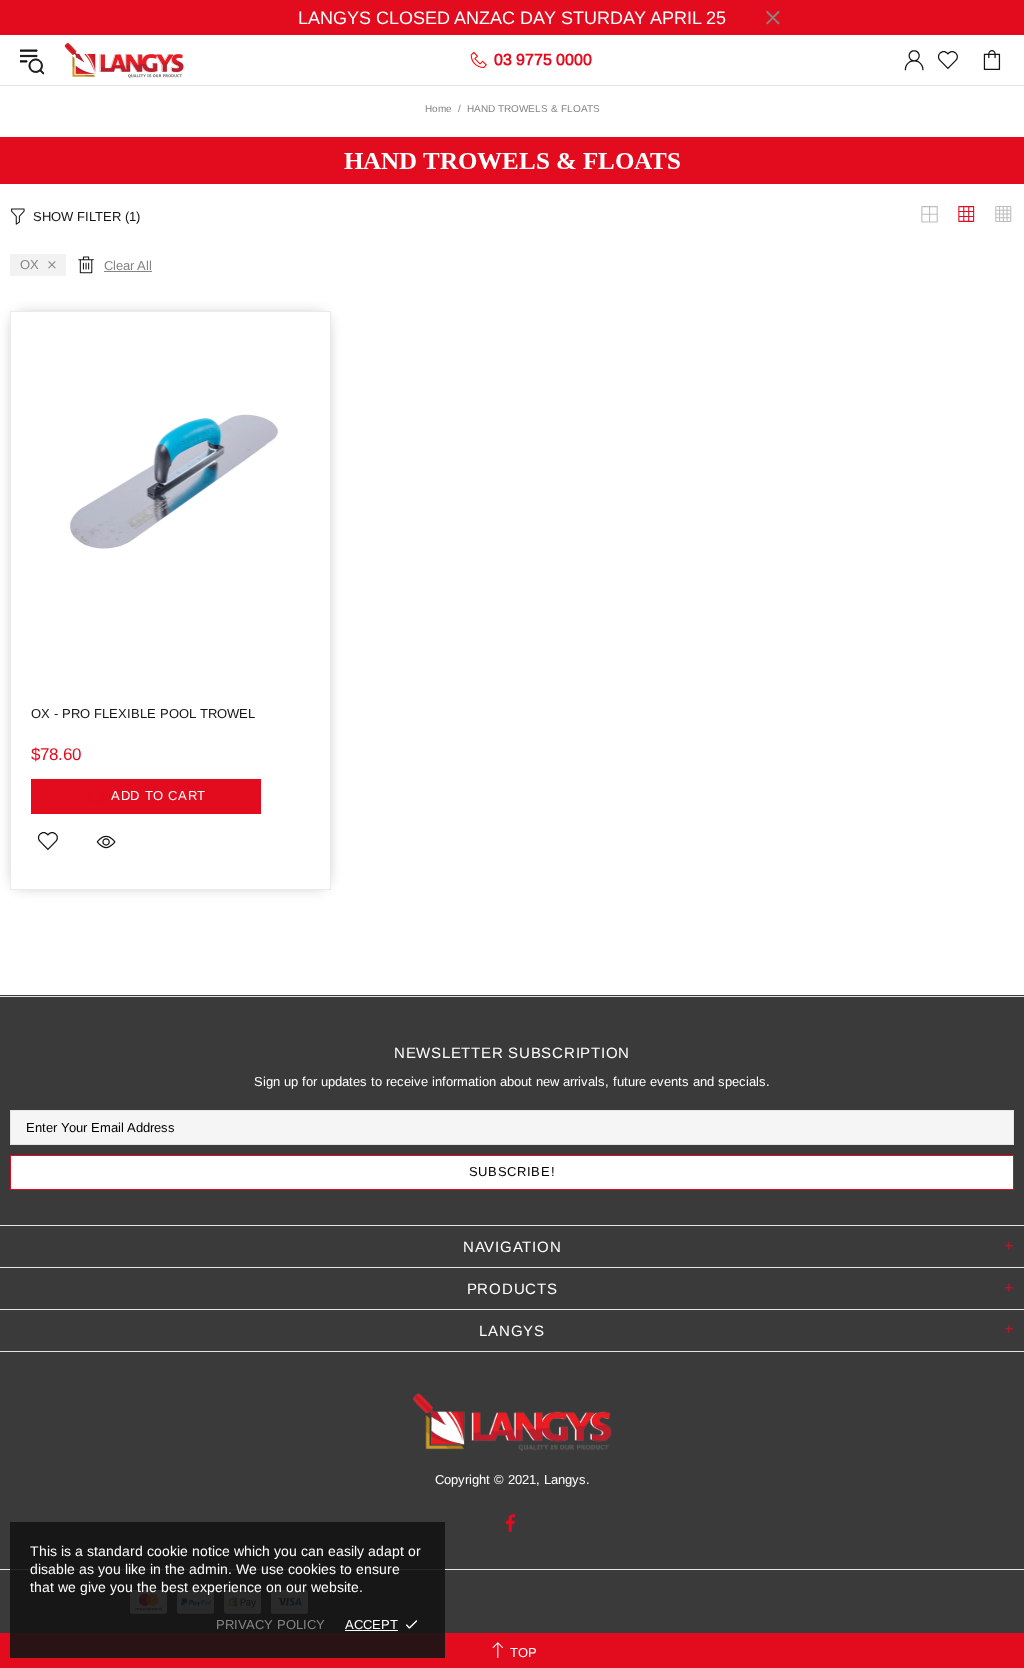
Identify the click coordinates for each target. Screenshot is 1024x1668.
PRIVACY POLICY (270, 1624)
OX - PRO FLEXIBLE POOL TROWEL (143, 713)
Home (438, 108)
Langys (124, 60)
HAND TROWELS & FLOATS (512, 160)
